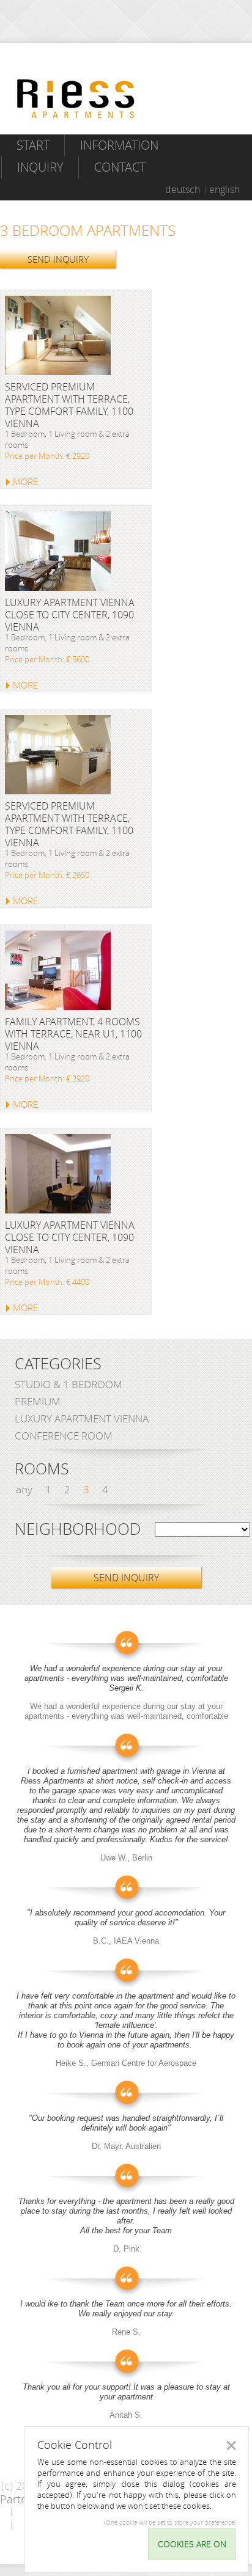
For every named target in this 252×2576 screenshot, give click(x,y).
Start (33, 145)
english (224, 189)
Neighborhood (78, 1529)
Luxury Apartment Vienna (82, 1418)
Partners (21, 2499)
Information (119, 145)
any (24, 1489)
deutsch (183, 189)
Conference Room (64, 1436)
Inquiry (40, 167)
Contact (120, 167)
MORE (25, 481)
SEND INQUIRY (58, 259)
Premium (38, 1401)
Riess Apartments (76, 99)
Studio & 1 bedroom (69, 1384)
